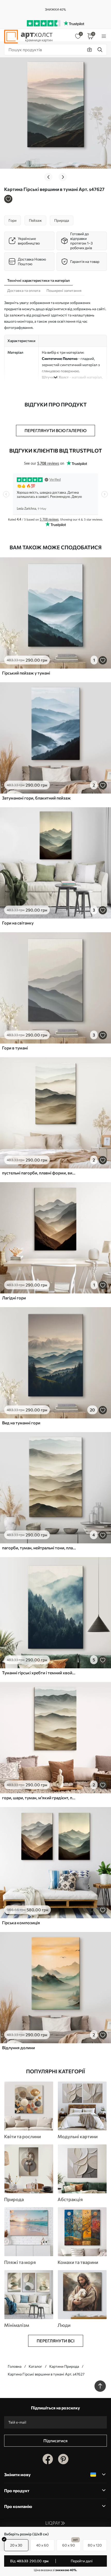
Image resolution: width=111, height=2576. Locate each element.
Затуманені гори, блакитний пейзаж (36, 798)
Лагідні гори (14, 1298)
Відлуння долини (18, 2048)
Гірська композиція (21, 1923)
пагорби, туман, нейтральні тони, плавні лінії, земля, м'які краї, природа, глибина (40, 1548)
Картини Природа (64, 2366)
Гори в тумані (15, 1048)
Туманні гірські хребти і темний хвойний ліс (40, 1673)
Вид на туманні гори (21, 1423)
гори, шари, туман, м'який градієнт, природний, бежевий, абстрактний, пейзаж (40, 1798)
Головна (15, 2366)
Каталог (35, 2366)
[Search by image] (90, 50)
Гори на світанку (18, 923)
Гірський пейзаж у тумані (26, 673)
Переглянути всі (56, 2341)
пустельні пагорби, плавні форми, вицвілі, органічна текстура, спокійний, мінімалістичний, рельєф (40, 1173)
